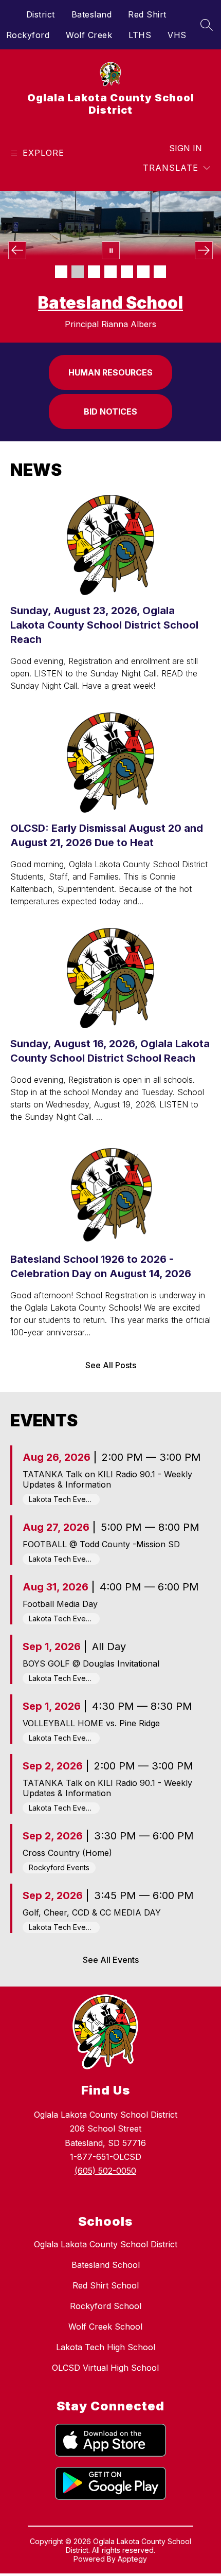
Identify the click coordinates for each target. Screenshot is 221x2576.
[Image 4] (110, 272)
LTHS (140, 35)
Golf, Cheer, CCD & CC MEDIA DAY (92, 1912)
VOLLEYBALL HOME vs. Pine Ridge (91, 1723)
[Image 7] (160, 272)
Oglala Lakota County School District (106, 2244)
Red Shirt (147, 14)
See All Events (111, 1960)
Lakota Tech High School (106, 2347)
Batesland (92, 14)
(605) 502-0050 (105, 2171)
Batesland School (106, 2265)
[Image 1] (61, 272)
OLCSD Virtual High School (105, 2368)
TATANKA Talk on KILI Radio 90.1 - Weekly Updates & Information (107, 1479)
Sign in (186, 148)
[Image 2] (78, 272)
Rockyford (28, 35)
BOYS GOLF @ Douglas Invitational (91, 1663)
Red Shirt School (110, 303)
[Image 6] (143, 272)
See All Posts (111, 1365)
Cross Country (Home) (67, 1853)
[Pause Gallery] (111, 250)
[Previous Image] (17, 250)
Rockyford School (106, 2306)
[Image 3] (94, 272)
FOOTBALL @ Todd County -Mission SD (101, 1544)
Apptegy (132, 2559)
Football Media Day (60, 1604)
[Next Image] (204, 250)
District (41, 14)
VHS (177, 35)
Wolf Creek (89, 35)
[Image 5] (127, 272)
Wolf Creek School (105, 2327)
